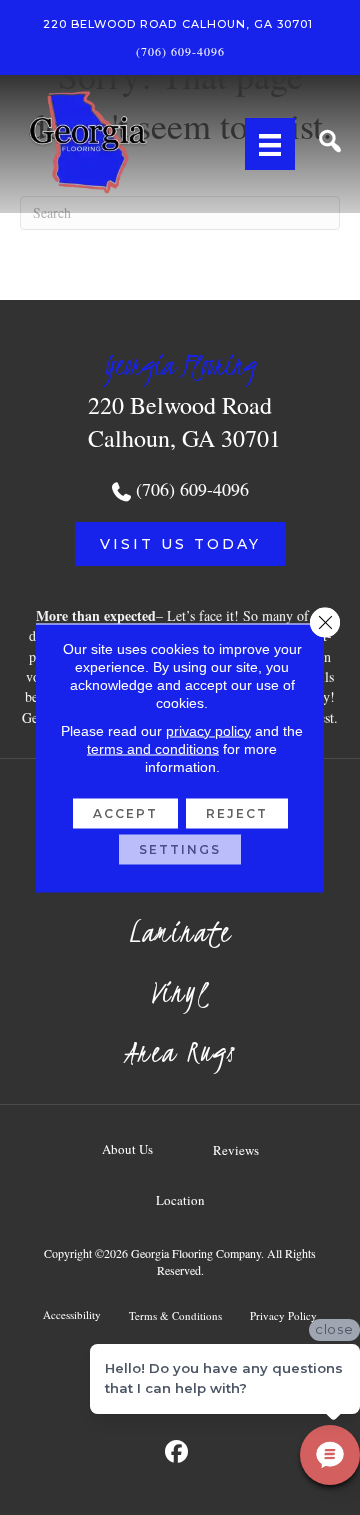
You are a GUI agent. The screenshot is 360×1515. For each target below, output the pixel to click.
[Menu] (270, 144)
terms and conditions (153, 748)
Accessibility (72, 1314)
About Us (127, 1149)
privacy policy (208, 730)
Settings (180, 848)
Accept (125, 812)
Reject (237, 812)
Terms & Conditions (175, 1315)
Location (180, 1200)
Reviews (236, 1150)
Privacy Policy (283, 1315)
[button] (180, 544)
